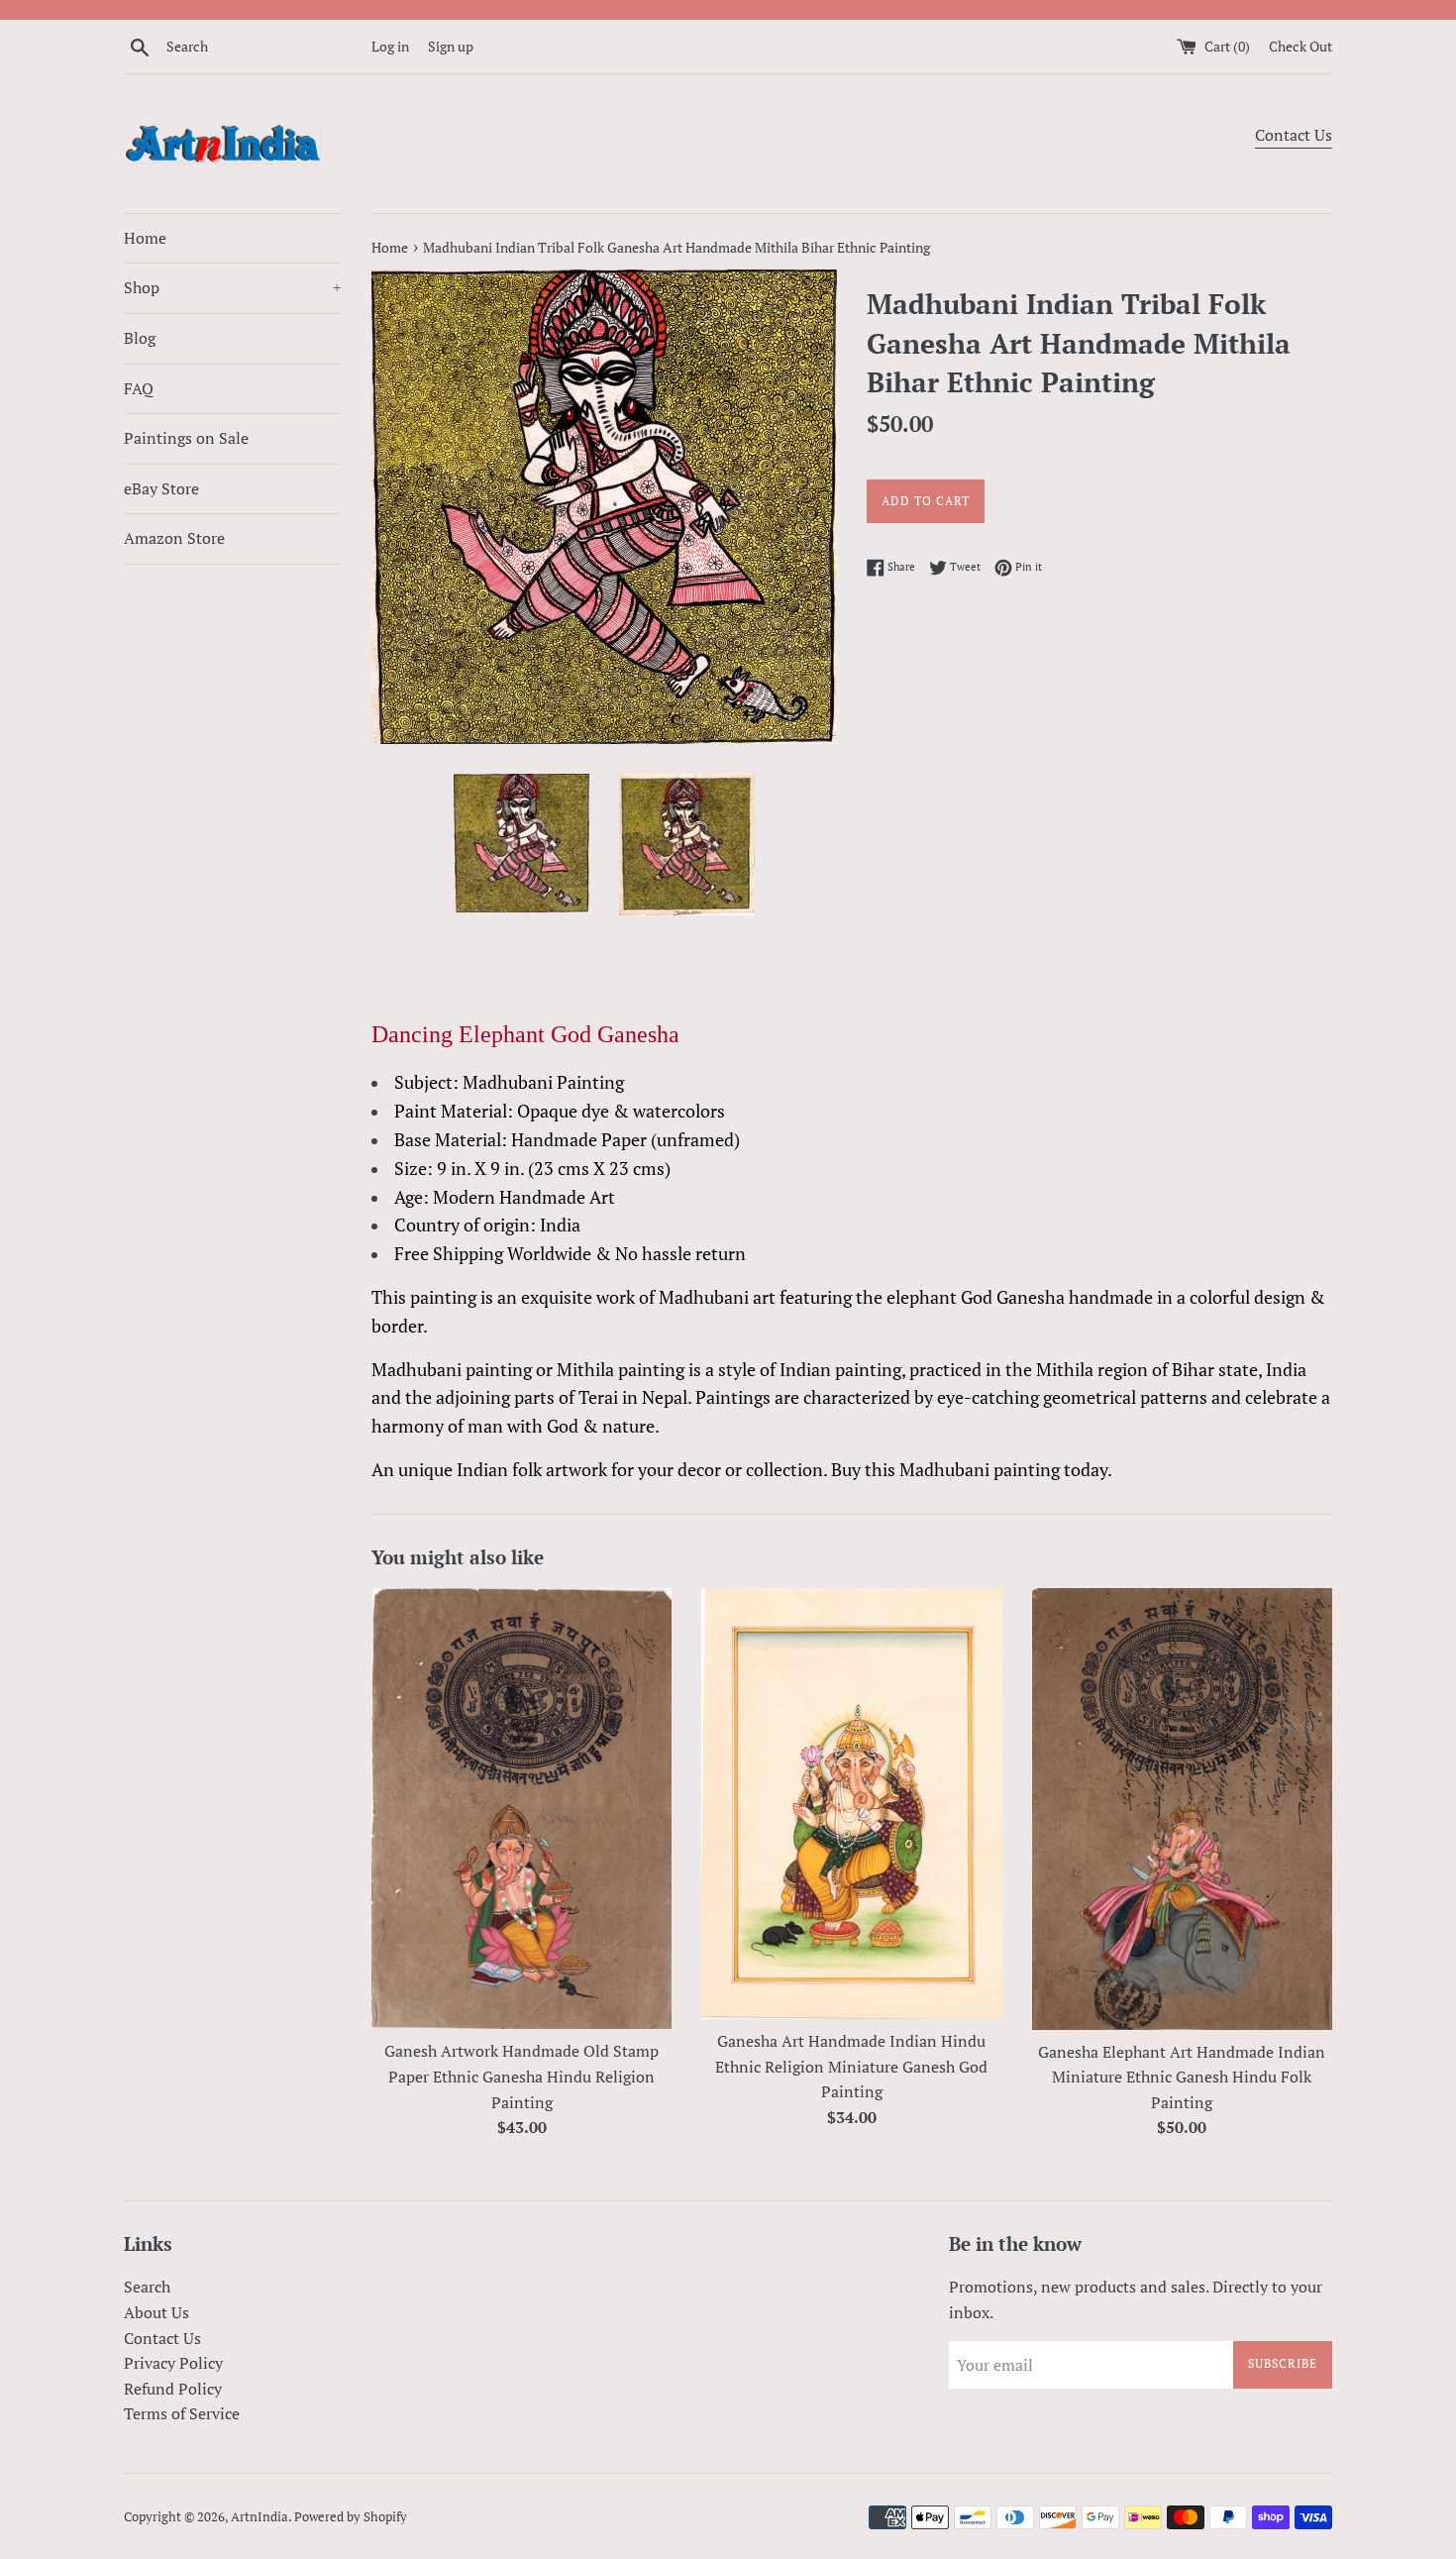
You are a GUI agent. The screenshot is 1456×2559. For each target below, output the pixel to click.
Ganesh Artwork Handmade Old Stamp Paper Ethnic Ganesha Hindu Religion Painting (521, 2076)
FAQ (139, 388)
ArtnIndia (260, 2517)
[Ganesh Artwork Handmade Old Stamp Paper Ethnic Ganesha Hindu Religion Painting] (521, 1809)
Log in (390, 46)
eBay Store (161, 488)
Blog (140, 338)
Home (145, 238)
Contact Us (1294, 135)
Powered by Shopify (351, 2517)
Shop (233, 287)
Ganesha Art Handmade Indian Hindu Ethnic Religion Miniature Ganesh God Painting (851, 2066)
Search (147, 2287)
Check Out (1300, 46)
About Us (156, 2312)
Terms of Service (182, 2413)
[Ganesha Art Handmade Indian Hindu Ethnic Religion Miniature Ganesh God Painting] (851, 1804)
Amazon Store (174, 538)
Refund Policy (173, 2389)
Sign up (451, 46)
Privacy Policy (173, 2363)
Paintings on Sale (186, 438)
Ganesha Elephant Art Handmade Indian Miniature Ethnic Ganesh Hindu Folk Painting (1182, 2077)
